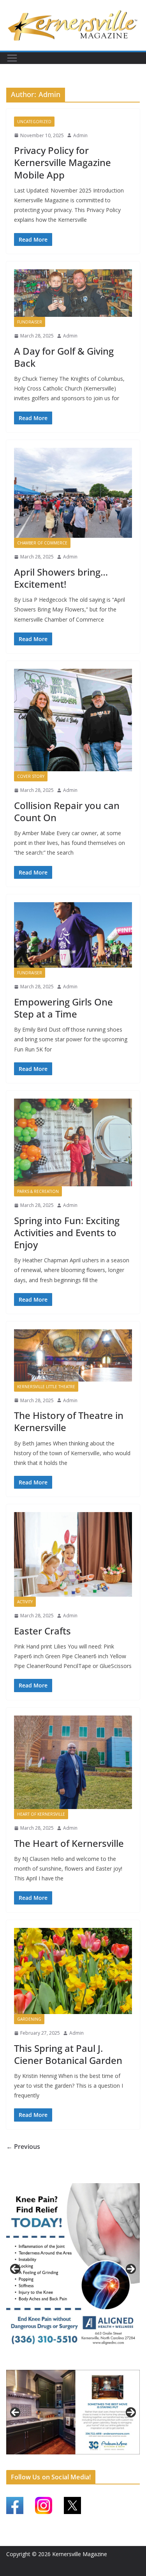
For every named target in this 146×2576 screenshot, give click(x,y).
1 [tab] (60, 2363)
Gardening (29, 2019)
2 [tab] (69, 2363)
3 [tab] (78, 2363)
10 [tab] (96, 2459)
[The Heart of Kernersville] (73, 1762)
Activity (25, 1602)
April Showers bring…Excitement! (61, 578)
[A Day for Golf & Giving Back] (73, 293)
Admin (80, 135)
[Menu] (12, 58)
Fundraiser (30, 322)
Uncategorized (34, 122)
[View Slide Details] (73, 2269)
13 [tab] (123, 2459)
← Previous (23, 2147)
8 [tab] (78, 2459)
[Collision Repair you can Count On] (73, 720)
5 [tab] (51, 2459)
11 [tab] (105, 2459)
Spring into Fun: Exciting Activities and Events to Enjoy (67, 1232)
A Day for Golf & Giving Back (64, 357)
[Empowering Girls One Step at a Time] (73, 935)
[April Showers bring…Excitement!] (73, 493)
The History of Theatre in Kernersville (69, 1421)
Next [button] (131, 2269)
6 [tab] (60, 2459)
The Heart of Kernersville (69, 1843)
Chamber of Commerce (42, 543)
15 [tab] (73, 2463)
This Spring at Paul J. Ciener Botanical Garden (68, 2054)
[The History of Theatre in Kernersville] (73, 1355)
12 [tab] (114, 2459)
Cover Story (31, 776)
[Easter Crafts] (73, 1554)
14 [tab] (132, 2459)
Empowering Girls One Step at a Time (63, 1008)
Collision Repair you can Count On (67, 811)
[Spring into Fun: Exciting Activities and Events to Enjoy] (73, 1142)
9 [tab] (87, 2459)
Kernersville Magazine (80, 2554)
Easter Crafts (42, 1631)
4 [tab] (87, 2363)
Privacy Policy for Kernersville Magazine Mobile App (62, 162)
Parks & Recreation (38, 1191)
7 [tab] (69, 2459)
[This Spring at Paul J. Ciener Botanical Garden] (73, 1971)
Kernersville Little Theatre (46, 1387)
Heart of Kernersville (41, 1814)
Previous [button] (15, 2269)
